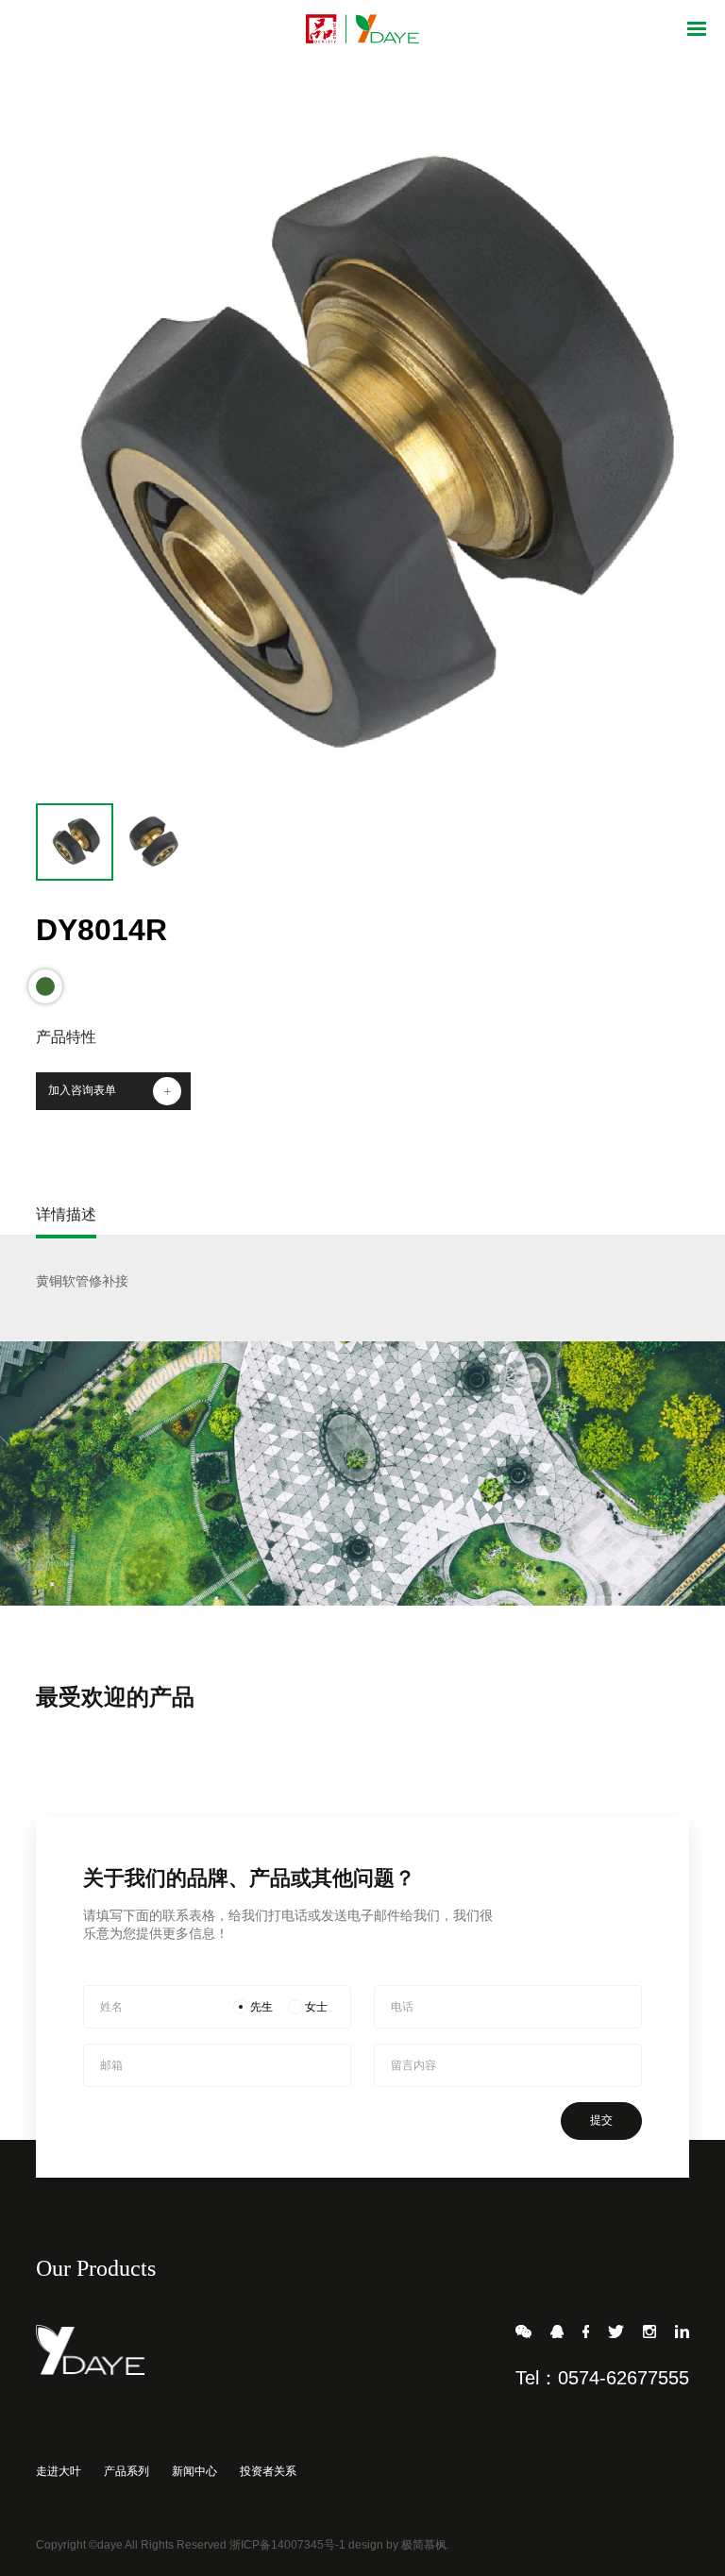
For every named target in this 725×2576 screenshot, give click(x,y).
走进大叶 (59, 2471)
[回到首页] (362, 28)
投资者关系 (268, 2471)
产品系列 (126, 2471)
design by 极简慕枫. (399, 2545)
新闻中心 (194, 2471)
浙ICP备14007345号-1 (287, 2545)
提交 (601, 2120)
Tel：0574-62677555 (602, 2378)
